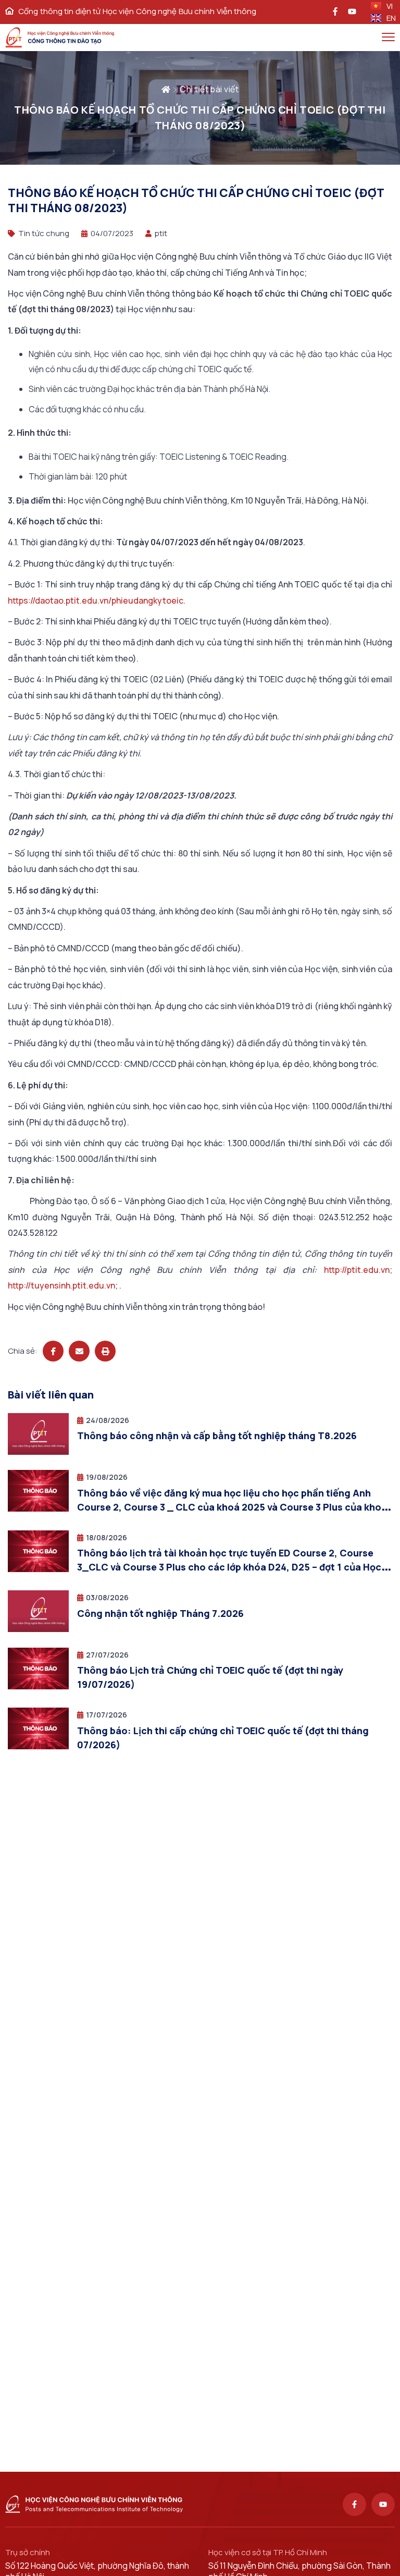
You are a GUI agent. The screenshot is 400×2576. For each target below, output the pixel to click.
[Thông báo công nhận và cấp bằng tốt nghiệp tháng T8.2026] (38, 1452)
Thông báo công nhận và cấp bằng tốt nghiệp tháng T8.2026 (217, 1436)
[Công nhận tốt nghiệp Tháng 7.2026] (38, 1629)
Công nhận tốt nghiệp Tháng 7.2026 (160, 1613)
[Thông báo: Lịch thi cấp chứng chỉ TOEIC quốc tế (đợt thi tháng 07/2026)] (38, 1746)
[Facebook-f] (354, 2504)
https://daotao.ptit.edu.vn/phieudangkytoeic (96, 600)
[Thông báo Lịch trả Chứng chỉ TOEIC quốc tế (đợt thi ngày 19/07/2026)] (38, 1686)
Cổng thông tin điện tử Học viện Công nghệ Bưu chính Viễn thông (137, 11)
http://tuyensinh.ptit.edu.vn (61, 1285)
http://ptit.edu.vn (357, 1270)
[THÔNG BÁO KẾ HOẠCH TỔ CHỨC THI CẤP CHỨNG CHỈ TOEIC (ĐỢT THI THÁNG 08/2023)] (53, 1351)
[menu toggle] (388, 37)
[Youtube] (383, 2504)
